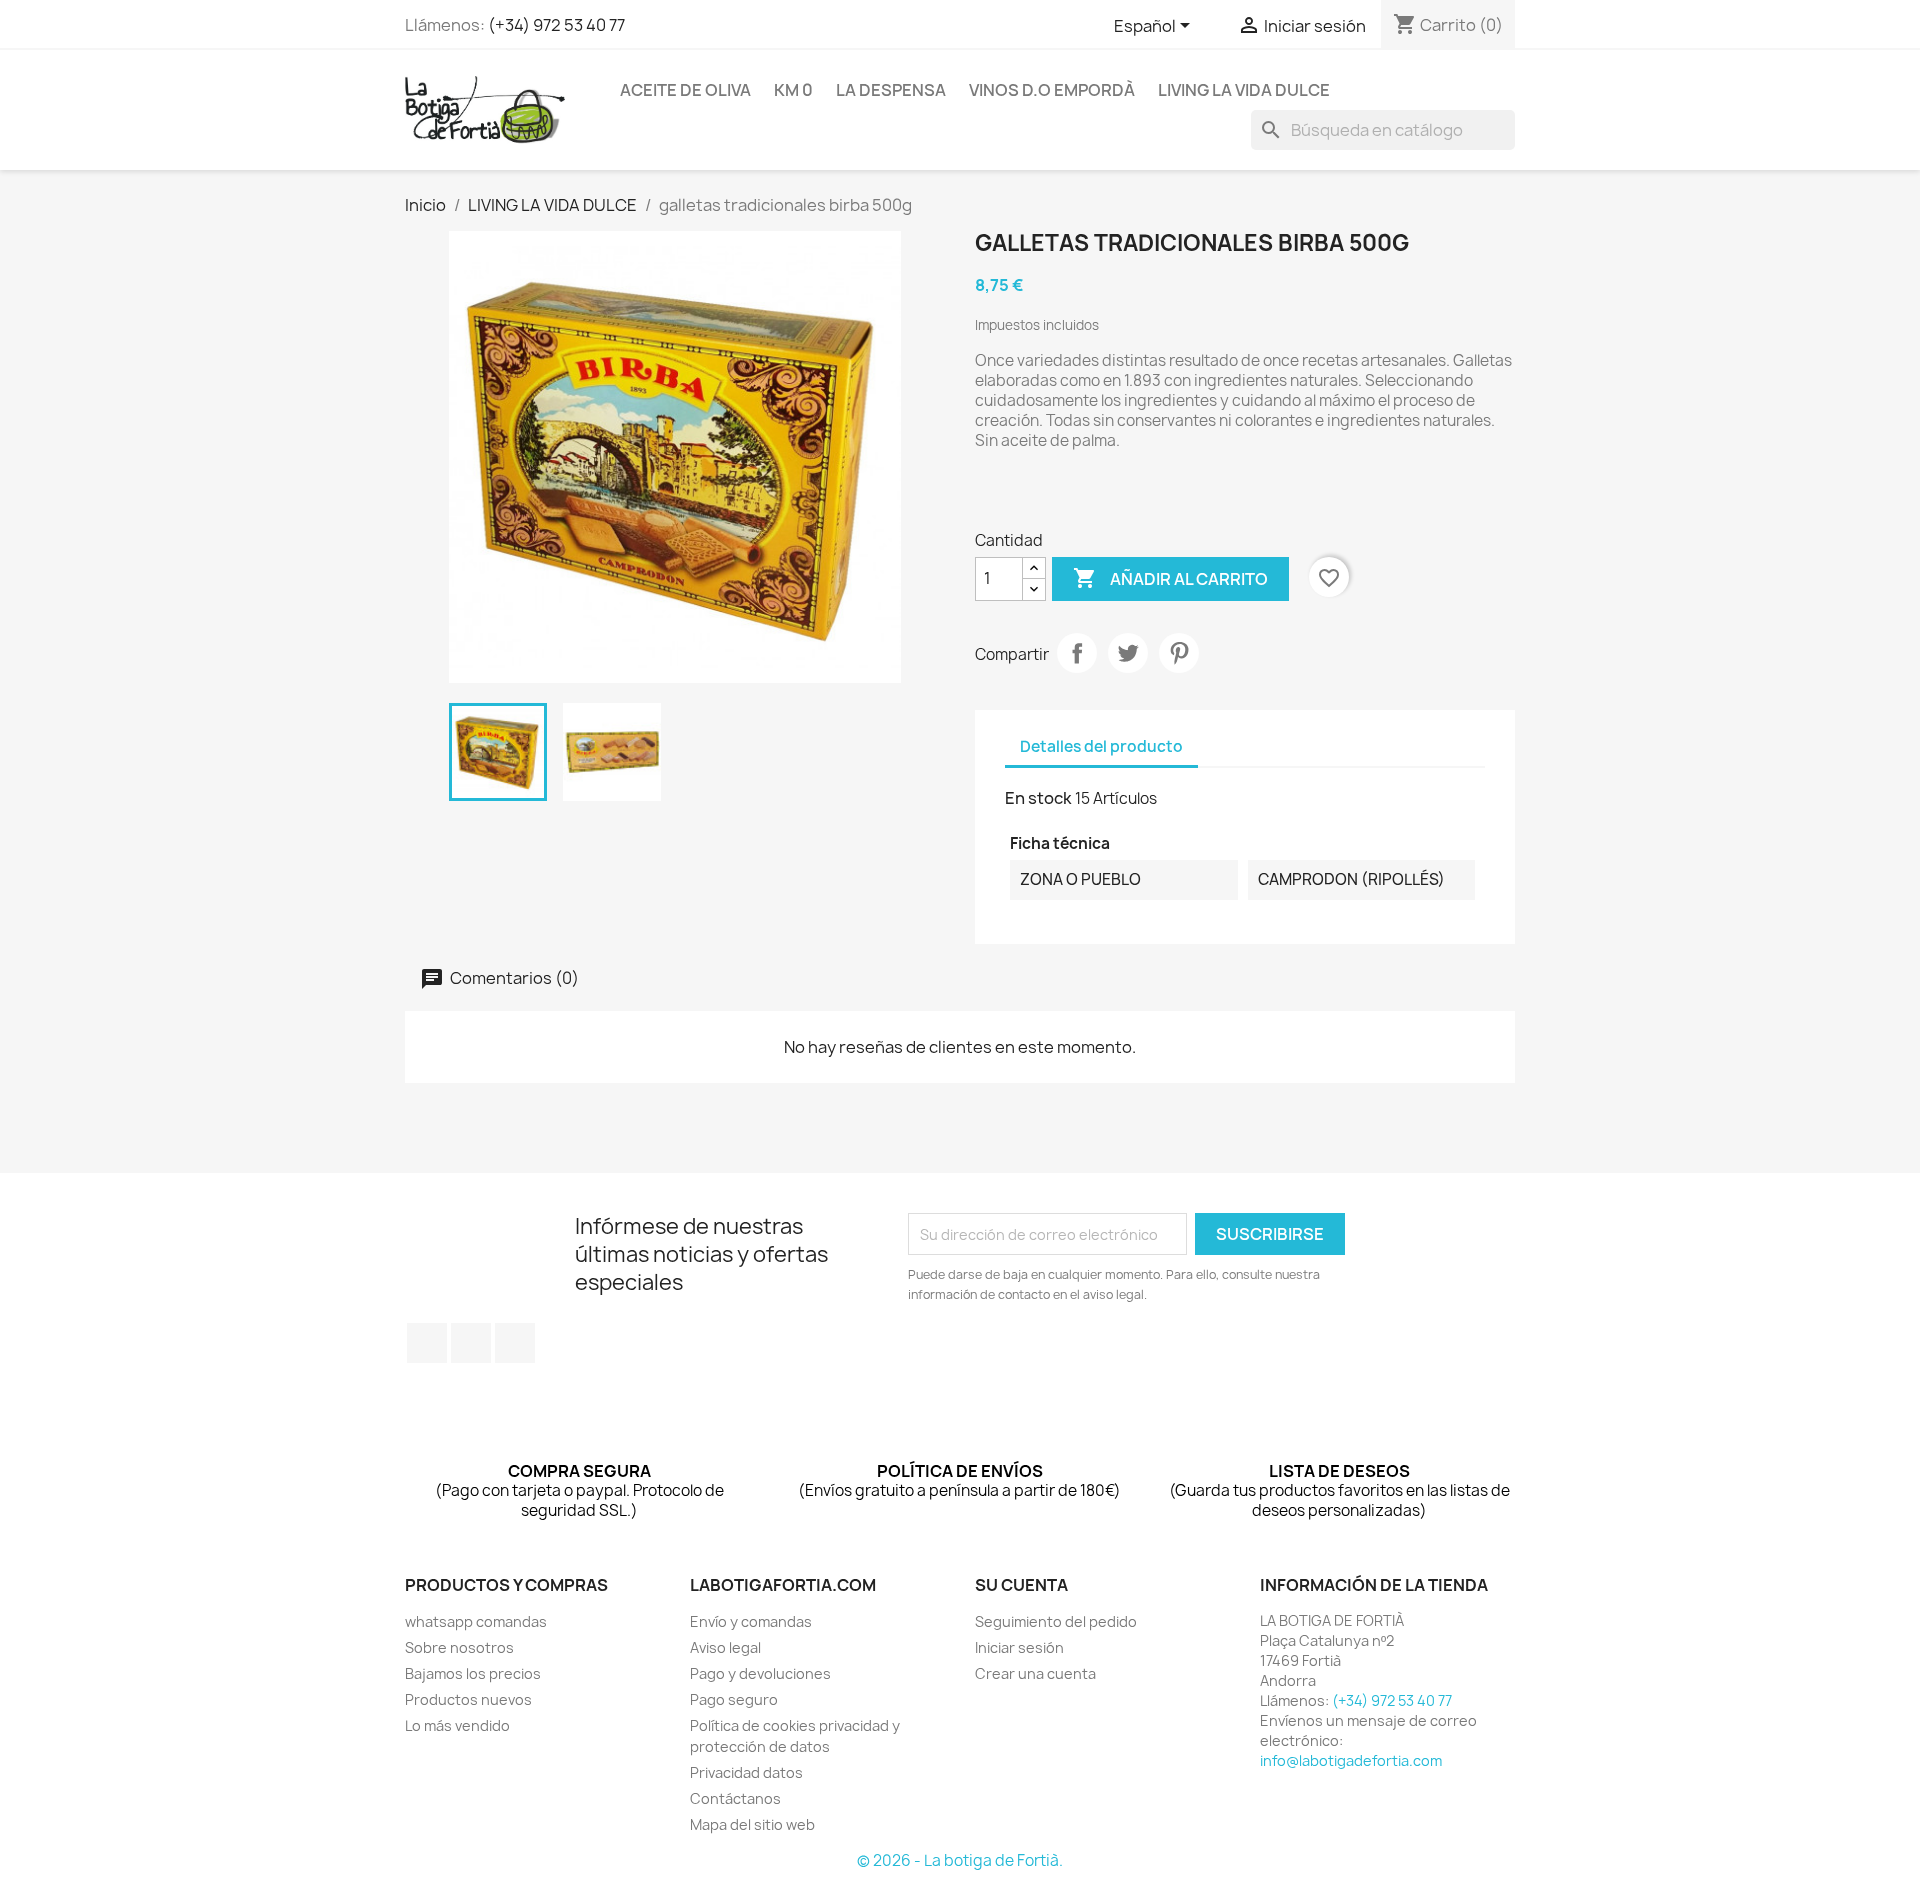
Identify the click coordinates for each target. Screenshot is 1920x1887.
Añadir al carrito (1170, 578)
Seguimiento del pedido (1056, 1621)
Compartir (1077, 653)
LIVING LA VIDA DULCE (1244, 90)
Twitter (471, 1343)
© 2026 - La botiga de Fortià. (960, 1860)
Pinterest (1179, 653)
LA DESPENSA (891, 90)
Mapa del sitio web (752, 1824)
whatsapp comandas (476, 1621)
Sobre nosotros (459, 1647)
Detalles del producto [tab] (1101, 746)
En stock (1038, 798)
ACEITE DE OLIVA (685, 90)
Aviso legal (725, 1647)
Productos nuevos (468, 1699)
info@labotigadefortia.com (1351, 1760)
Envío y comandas (751, 1621)
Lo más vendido (457, 1725)
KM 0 (793, 90)
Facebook (427, 1343)
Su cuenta (1021, 1585)
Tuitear (1128, 653)
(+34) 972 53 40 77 (556, 25)
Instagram (515, 1343)
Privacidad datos (746, 1772)
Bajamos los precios (473, 1673)
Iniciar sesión (1019, 1647)
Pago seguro (734, 1699)
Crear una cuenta (1035, 1673)
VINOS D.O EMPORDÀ (1052, 90)
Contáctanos (735, 1798)
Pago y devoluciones (760, 1673)
